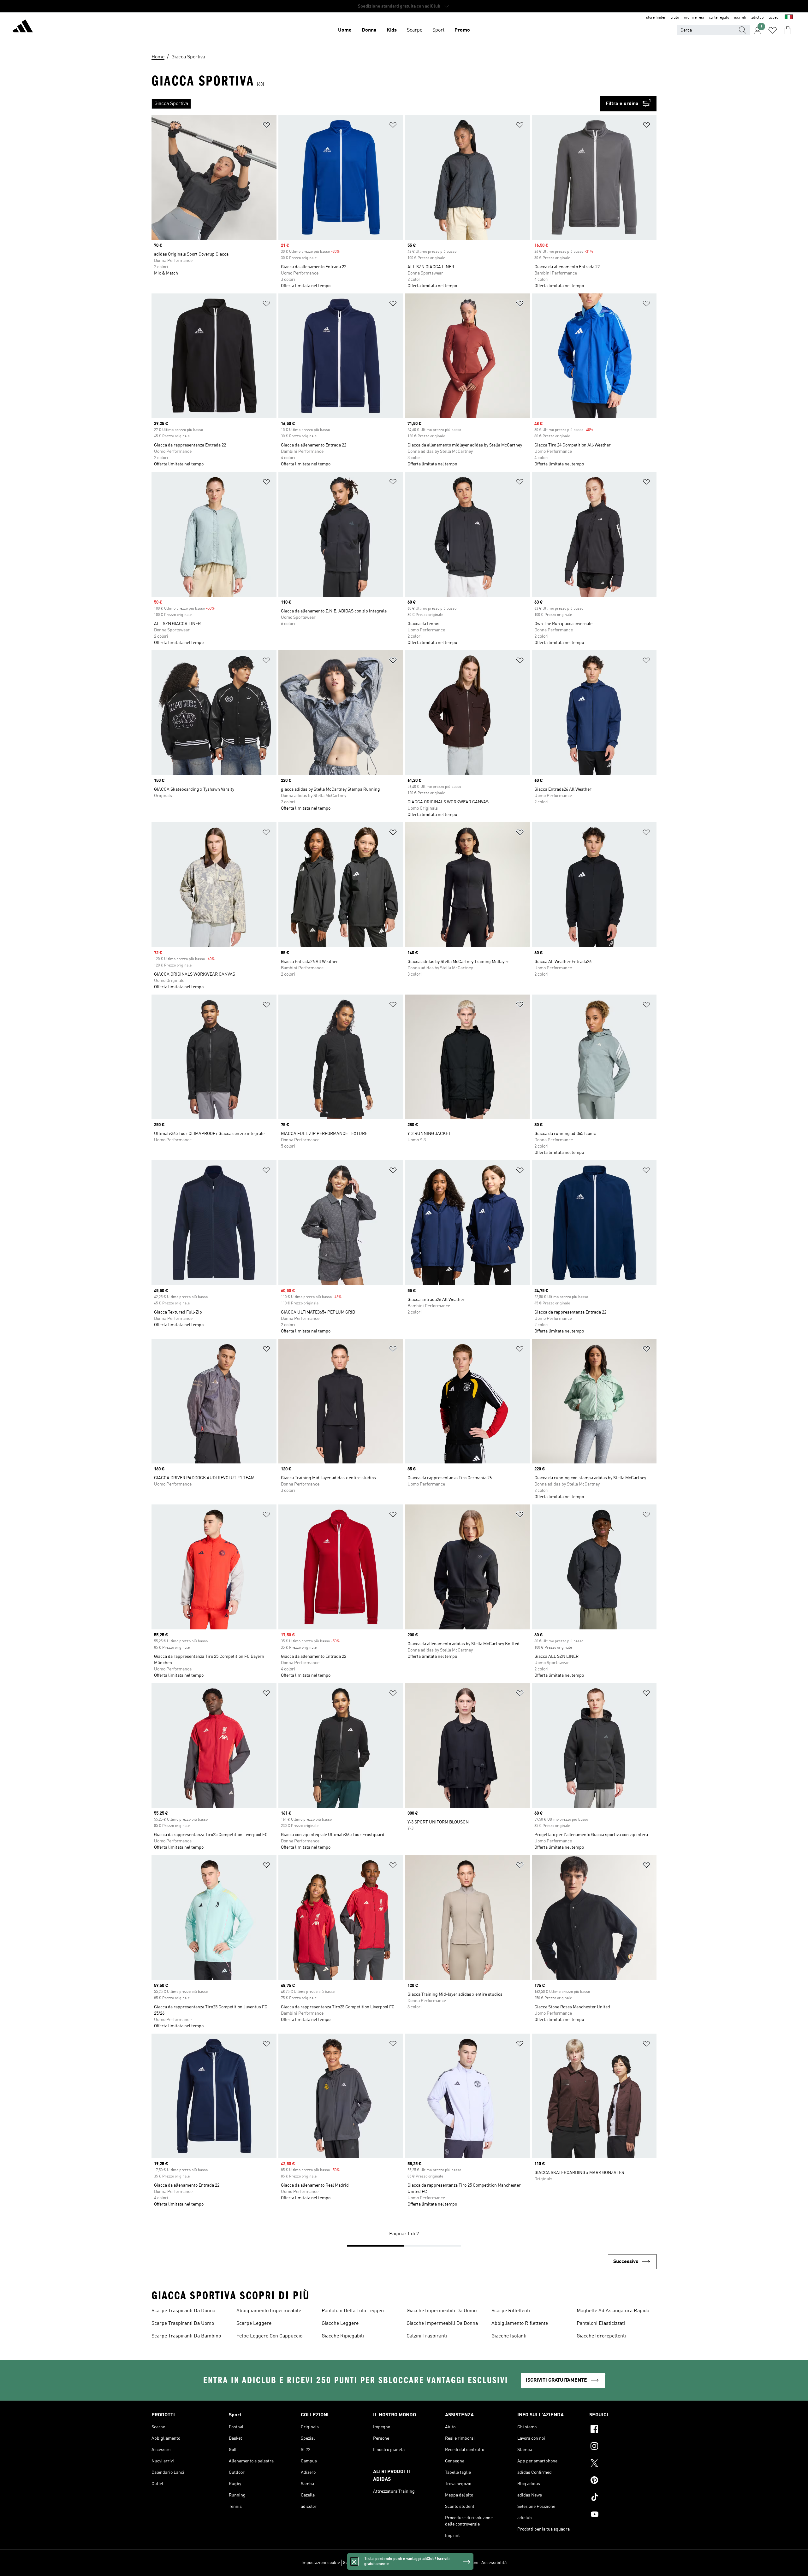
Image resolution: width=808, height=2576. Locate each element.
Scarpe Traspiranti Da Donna (183, 2311)
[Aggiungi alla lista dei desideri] (266, 126)
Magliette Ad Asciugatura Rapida (613, 2311)
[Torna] (23, 27)
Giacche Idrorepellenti (601, 2336)
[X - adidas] (623, 2464)
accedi (774, 18)
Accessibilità (494, 2563)
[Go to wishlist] (773, 30)
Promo (462, 30)
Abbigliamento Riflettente (520, 2324)
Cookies (378, 2563)
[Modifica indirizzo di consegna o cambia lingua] (789, 18)
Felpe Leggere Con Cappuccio (269, 2336)
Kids (392, 30)
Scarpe (415, 30)
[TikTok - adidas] (623, 2498)
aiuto (675, 18)
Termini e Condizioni (459, 2563)
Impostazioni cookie (321, 2563)
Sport (438, 30)
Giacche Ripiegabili (343, 2336)
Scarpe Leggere (254, 2324)
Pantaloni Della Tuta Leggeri (353, 2311)
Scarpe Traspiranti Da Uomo (183, 2324)
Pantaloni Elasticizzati (601, 2324)
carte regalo (719, 18)
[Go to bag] (788, 30)
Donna (369, 30)
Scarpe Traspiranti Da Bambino (186, 2336)
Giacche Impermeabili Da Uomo (442, 2311)
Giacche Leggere (340, 2324)
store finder (656, 18)
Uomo (345, 30)
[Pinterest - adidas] (623, 2481)
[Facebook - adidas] (623, 2430)
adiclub (757, 18)
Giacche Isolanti (509, 2336)
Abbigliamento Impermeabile (269, 2311)
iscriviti (740, 18)
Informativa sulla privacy (412, 2563)
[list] (376, 104)
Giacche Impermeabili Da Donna (442, 2324)
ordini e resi (694, 18)
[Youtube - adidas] (623, 2515)
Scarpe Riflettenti (511, 2311)
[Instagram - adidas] (623, 2447)
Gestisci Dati (355, 2563)
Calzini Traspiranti (427, 2336)
